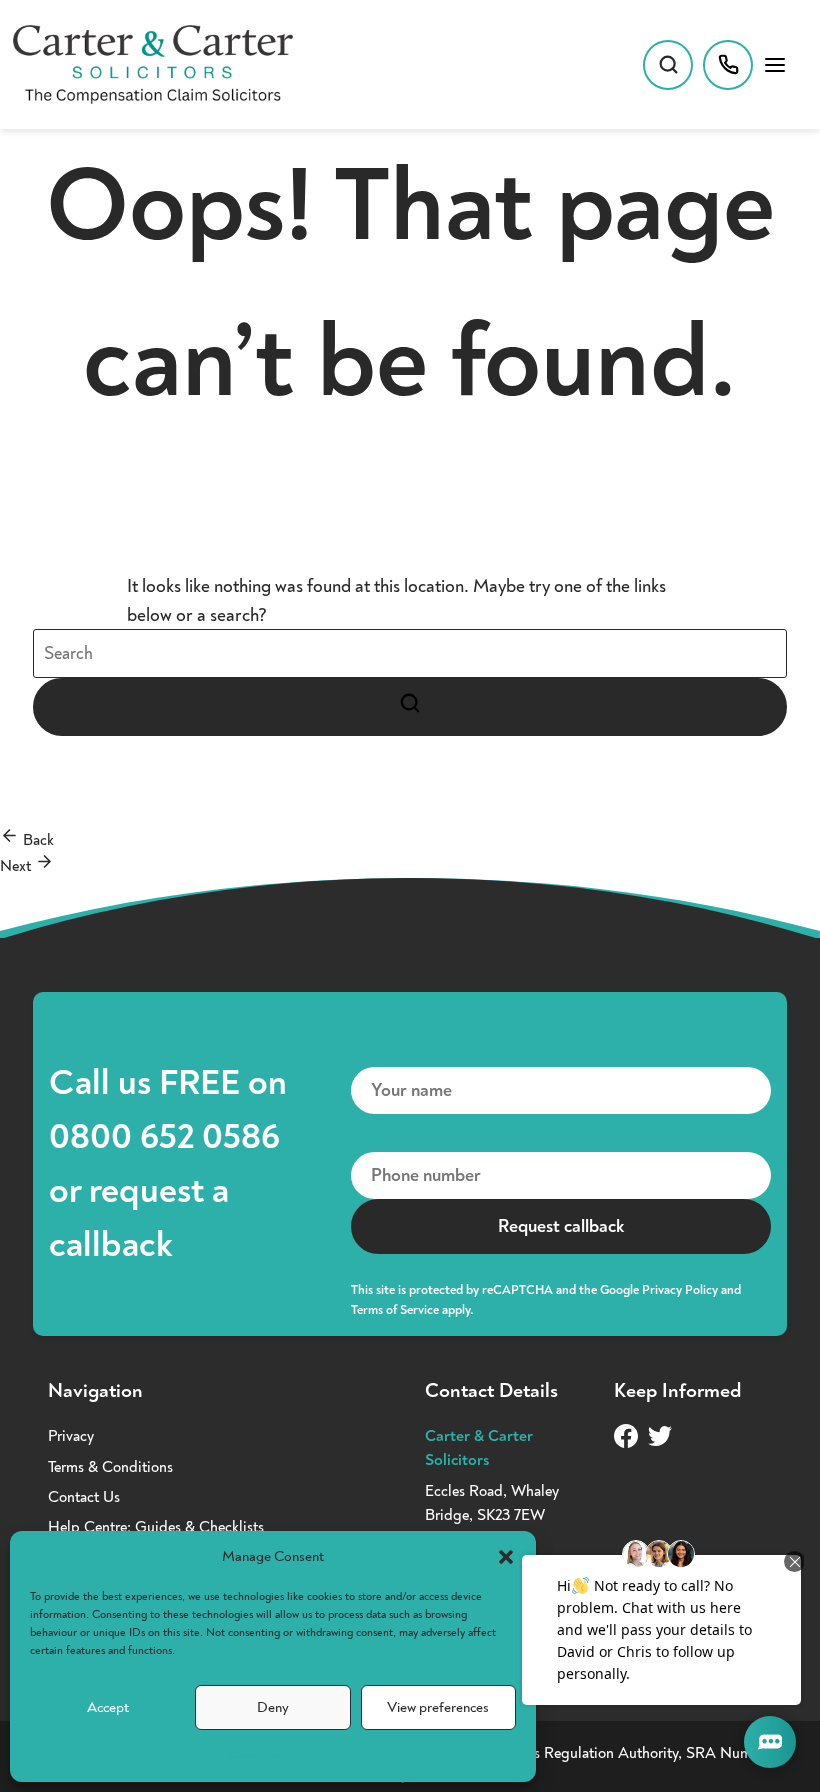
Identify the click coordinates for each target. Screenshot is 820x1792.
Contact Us (84, 1497)
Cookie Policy (263, 1755)
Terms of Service (395, 1310)
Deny (273, 1707)
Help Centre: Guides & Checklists (156, 1527)
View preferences (438, 1707)
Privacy (71, 1436)
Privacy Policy (680, 1290)
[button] (506, 1557)
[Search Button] (410, 707)
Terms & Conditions (110, 1467)
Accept (108, 1707)
